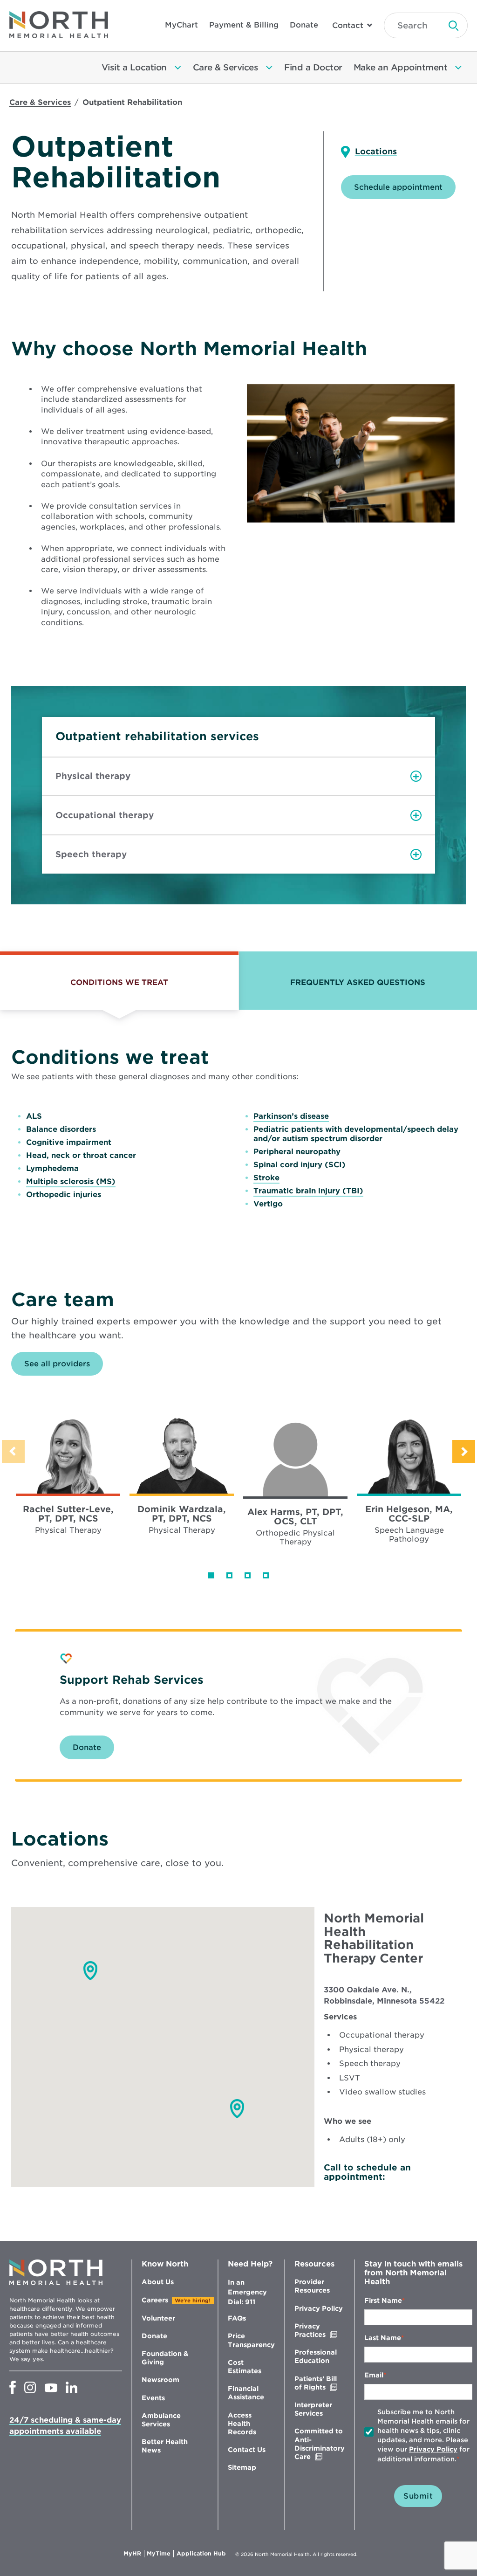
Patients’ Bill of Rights (320, 2383)
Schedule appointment (398, 187)
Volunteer (158, 2318)
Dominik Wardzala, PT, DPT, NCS (182, 1514)
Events (153, 2398)
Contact (348, 25)
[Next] (464, 1451)
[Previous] (13, 1451)
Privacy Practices (320, 2331)
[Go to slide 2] (229, 1575)
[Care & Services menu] (269, 68)
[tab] (119, 981)
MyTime (160, 2554)
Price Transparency (251, 2340)
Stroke (266, 1178)
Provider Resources (312, 2286)
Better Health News (165, 2446)
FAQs (237, 2318)
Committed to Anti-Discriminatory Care (320, 2444)
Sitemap (242, 2467)
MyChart (181, 25)
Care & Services (40, 102)
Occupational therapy (105, 815)
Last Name (383, 2338)
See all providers (57, 1364)
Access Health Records (242, 2424)
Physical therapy (93, 776)
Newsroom (160, 2380)
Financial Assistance (246, 2393)
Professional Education (316, 2356)
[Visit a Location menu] (178, 68)
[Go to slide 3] (248, 1575)
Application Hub (201, 2554)
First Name (383, 2300)
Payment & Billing (244, 25)
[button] (237, 2109)
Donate (304, 25)
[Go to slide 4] (266, 1575)
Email (374, 2375)
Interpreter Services (313, 2409)
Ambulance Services (161, 2420)
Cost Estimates (245, 2367)
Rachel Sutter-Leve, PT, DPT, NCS (68, 1514)
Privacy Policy (319, 2308)
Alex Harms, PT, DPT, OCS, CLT (295, 1516)
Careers (155, 2300)
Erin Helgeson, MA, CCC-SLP (409, 1514)
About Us (158, 2282)
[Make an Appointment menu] (458, 68)
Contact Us (247, 2450)
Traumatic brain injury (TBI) (308, 1191)
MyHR (134, 2554)
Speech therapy (91, 854)
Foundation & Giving (165, 2358)
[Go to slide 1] (211, 1575)
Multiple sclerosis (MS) (71, 1181)
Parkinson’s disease (291, 1116)
